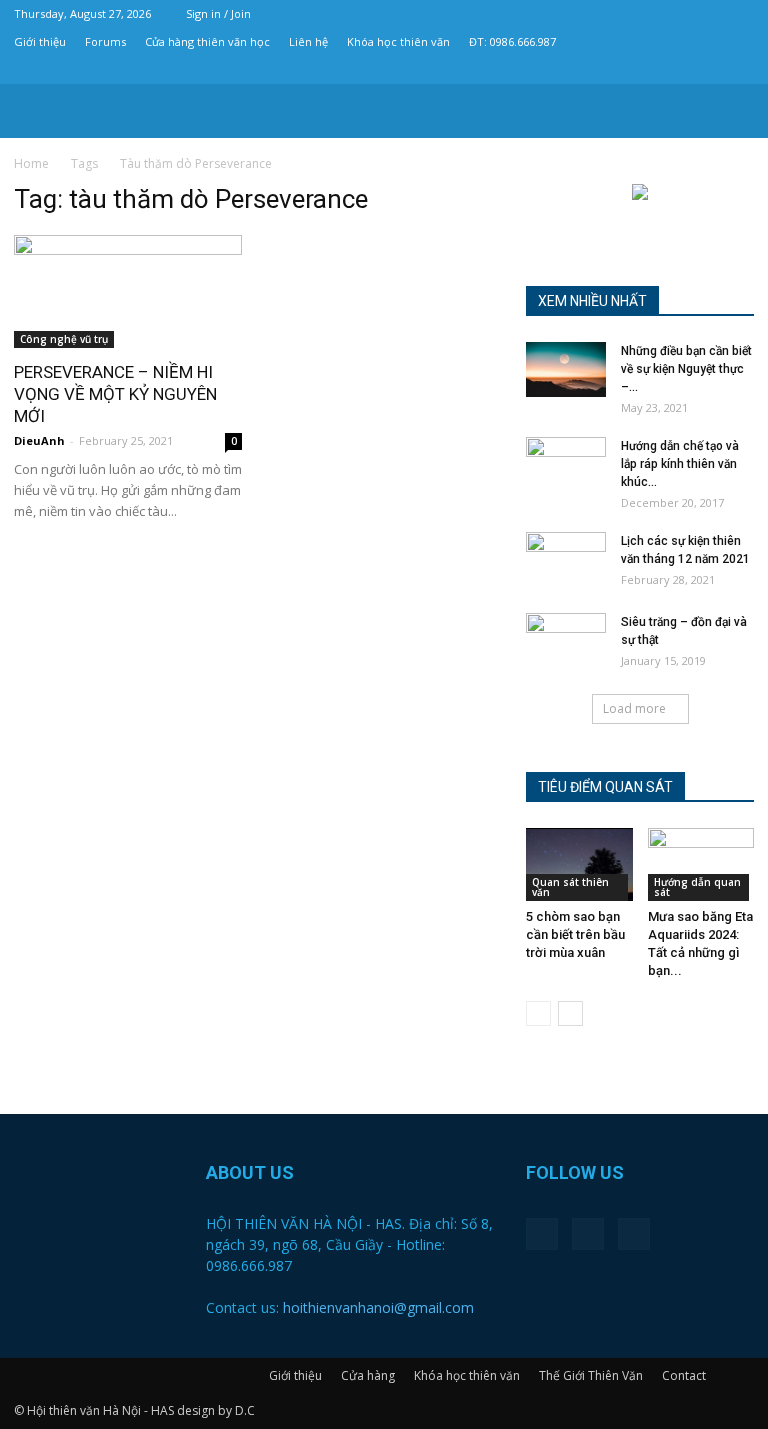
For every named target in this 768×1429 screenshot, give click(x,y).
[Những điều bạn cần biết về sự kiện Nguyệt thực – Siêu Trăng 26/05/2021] (566, 369)
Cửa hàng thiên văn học (207, 41)
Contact (684, 1375)
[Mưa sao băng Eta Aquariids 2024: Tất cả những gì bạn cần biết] (701, 864)
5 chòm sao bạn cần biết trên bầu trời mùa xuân (575, 934)
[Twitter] (706, 70)
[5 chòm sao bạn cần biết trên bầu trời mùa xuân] (579, 864)
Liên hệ (308, 41)
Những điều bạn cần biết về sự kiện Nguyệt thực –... (686, 369)
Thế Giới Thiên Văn (591, 1375)
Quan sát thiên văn (570, 887)
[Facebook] (673, 70)
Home (31, 163)
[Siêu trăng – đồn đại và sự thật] (566, 641)
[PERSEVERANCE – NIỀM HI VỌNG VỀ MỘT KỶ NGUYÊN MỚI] (128, 291)
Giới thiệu (40, 41)
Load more (634, 708)
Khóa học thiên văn (398, 41)
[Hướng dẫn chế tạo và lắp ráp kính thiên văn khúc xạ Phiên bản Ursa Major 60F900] (566, 465)
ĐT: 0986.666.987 (512, 41)
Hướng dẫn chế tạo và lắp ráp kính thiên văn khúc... (680, 464)
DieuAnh (39, 440)
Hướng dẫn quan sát (697, 887)
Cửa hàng (368, 1375)
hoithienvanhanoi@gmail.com (378, 1307)
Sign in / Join (218, 13)
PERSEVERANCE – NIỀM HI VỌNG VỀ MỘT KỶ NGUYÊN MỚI (115, 394)
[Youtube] (739, 70)
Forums (105, 41)
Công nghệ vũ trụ (64, 339)
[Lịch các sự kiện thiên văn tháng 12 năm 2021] (566, 560)
